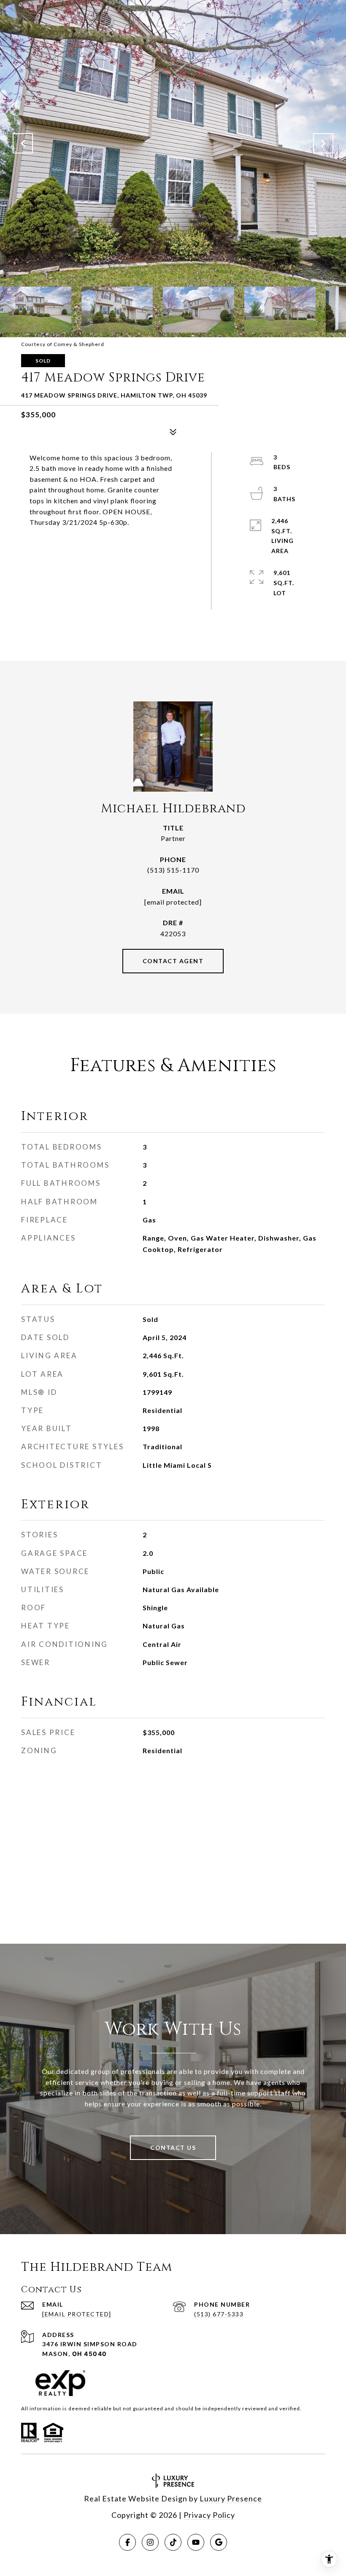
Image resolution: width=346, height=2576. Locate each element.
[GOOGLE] (219, 2542)
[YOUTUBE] (196, 2542)
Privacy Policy (209, 2515)
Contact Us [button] (173, 2148)
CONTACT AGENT (173, 961)
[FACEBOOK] (127, 2542)
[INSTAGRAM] (150, 2542)
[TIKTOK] (173, 2542)
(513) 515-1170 (173, 870)
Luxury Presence (231, 2498)
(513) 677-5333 (219, 2314)
